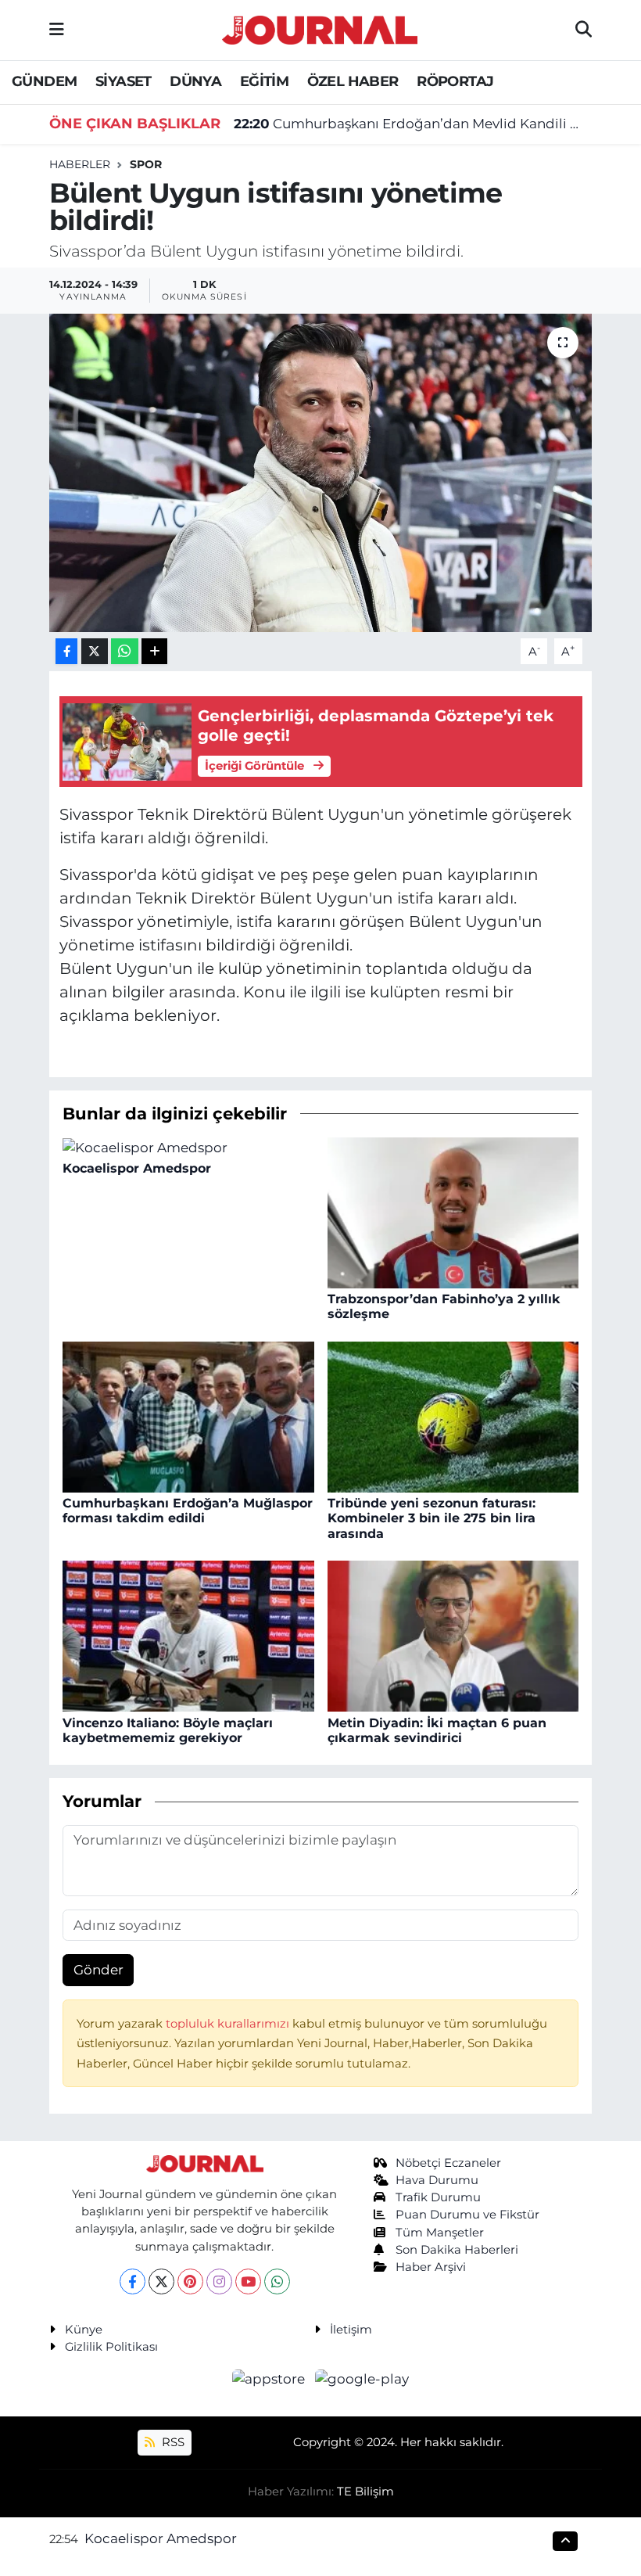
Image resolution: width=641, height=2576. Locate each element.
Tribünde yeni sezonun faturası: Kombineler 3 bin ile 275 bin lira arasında (432, 1518)
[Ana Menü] (57, 30)
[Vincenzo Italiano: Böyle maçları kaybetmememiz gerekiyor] (188, 1635)
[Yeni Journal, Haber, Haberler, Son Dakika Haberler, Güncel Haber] (320, 28)
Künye (84, 2330)
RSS (172, 2442)
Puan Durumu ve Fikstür (467, 2215)
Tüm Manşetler (440, 2233)
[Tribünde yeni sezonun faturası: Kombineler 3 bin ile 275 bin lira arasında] (453, 1416)
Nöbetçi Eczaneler (448, 2163)
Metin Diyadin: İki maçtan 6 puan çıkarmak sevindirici (437, 1730)
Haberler (80, 164)
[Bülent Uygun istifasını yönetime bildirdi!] (321, 473)
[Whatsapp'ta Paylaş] (125, 651)
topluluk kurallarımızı (229, 2024)
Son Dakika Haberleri (457, 2250)
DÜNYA (195, 81)
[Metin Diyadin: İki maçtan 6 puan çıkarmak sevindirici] (453, 1635)
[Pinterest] (190, 2281)
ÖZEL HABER (353, 81)
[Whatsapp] (277, 2281)
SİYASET (124, 81)
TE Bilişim (365, 2492)
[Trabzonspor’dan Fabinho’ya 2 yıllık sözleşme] (453, 1212)
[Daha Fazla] (154, 651)
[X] (161, 2281)
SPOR (146, 164)
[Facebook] (132, 2281)
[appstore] (270, 2379)
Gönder (98, 1970)
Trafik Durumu (438, 2197)
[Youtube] (248, 2281)
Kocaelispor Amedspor (137, 1168)
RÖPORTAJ (455, 81)
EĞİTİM (264, 81)
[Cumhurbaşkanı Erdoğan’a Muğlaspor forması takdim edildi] (188, 1416)
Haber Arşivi (431, 2267)
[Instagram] (219, 2281)
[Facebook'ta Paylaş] (66, 651)
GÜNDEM (44, 81)
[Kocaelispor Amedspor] (145, 1147)
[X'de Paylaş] (95, 651)
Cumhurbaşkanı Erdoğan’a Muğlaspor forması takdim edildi (188, 1511)
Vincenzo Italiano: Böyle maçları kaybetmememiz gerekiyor (168, 1730)
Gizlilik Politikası (111, 2347)
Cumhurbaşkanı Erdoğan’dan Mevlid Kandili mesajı (413, 124)
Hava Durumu (437, 2180)
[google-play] (362, 2379)
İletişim (351, 2330)
